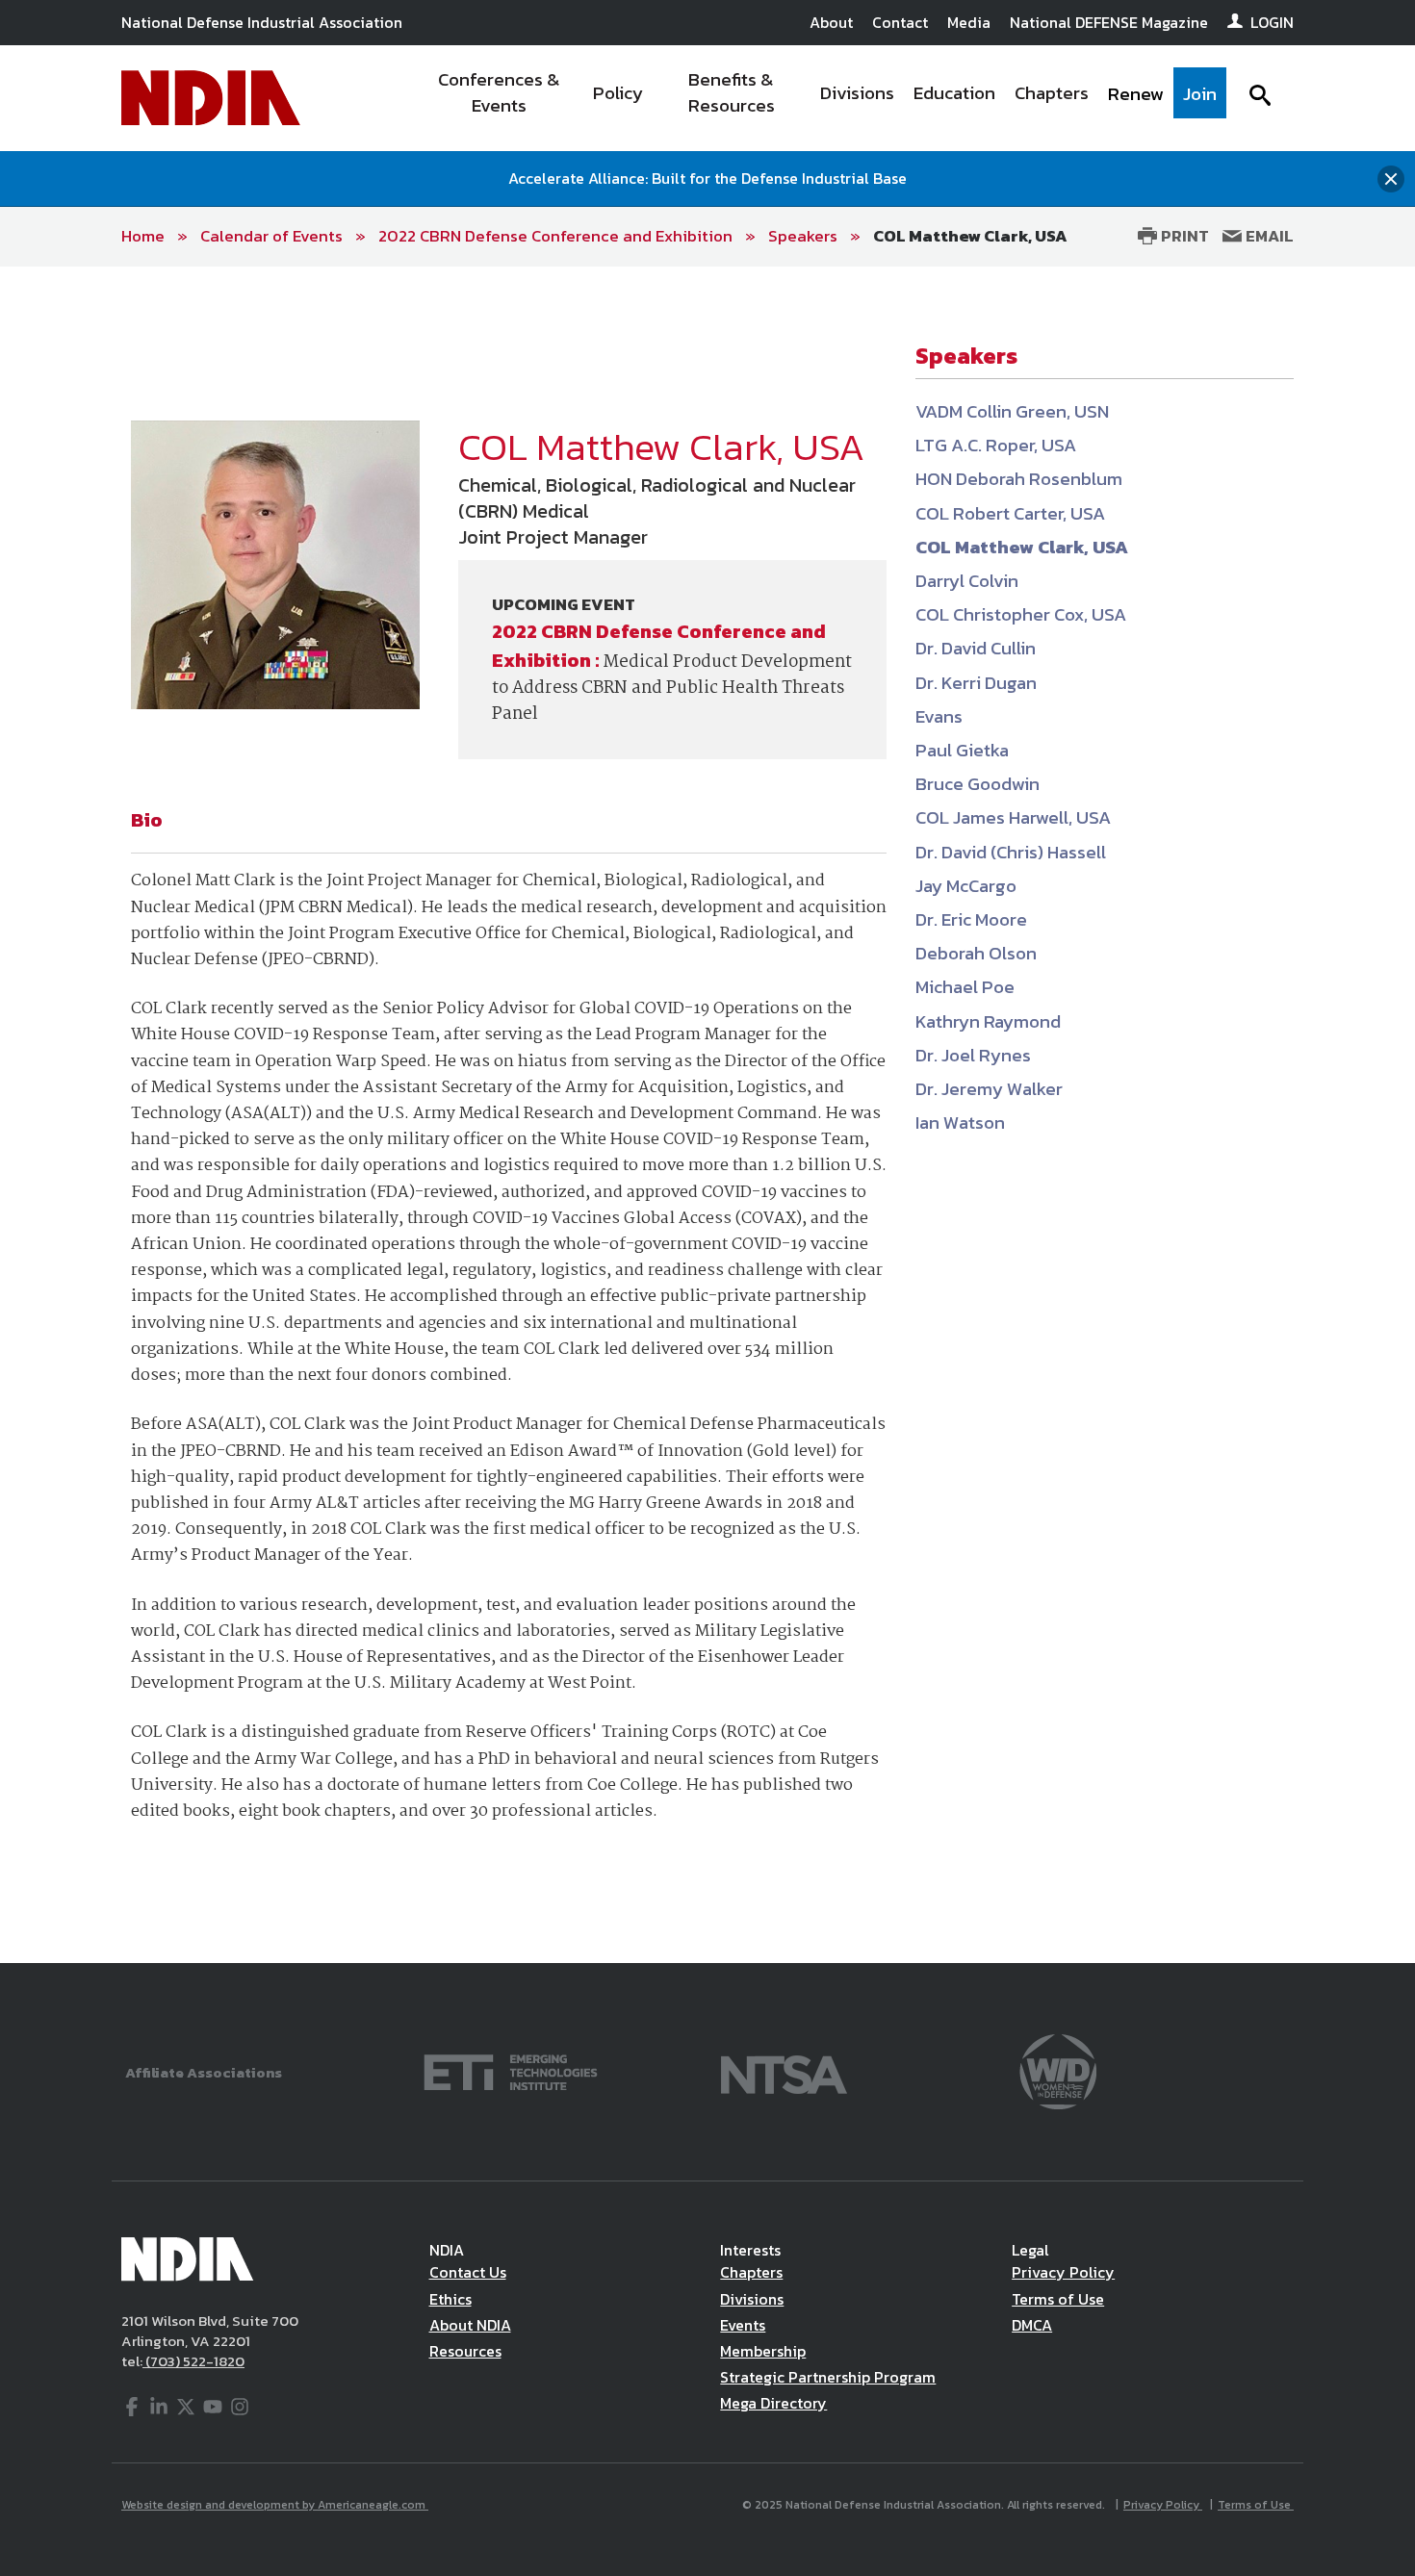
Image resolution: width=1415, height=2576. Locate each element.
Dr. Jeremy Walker (989, 1089)
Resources (465, 2351)
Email (1268, 236)
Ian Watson (960, 1122)
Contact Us (468, 2272)
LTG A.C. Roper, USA (996, 445)
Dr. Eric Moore (971, 919)
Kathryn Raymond (988, 1021)
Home (143, 236)
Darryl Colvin (967, 581)
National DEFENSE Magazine (1109, 22)
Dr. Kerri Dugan (976, 683)
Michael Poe (965, 987)
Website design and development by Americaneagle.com (275, 2505)
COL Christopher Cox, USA (1021, 614)
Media (969, 22)
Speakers (803, 236)
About (831, 22)
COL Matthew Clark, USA (970, 236)
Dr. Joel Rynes (973, 1055)
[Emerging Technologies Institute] (511, 2070)
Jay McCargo (966, 886)
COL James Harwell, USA (1013, 817)
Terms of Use (1058, 2299)
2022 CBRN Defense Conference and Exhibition (555, 236)
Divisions (752, 2299)
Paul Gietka (962, 750)
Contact (900, 22)
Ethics (450, 2299)
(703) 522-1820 (193, 2361)
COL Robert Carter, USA (1010, 513)
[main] (707, 1115)
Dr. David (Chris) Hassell (1011, 852)
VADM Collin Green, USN (1012, 411)
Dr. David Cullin (976, 648)
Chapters (751, 2272)
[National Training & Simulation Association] (784, 2070)
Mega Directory (773, 2403)
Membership (763, 2351)
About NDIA (470, 2325)
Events (743, 2325)
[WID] (1058, 2070)
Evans (939, 716)
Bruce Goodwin (978, 784)
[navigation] (821, 98)
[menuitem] (499, 98)
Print (1183, 236)
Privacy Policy (1063, 2272)
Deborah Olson (976, 953)
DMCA (1032, 2325)
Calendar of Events (271, 236)
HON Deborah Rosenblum (1019, 479)
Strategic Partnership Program (828, 2377)
